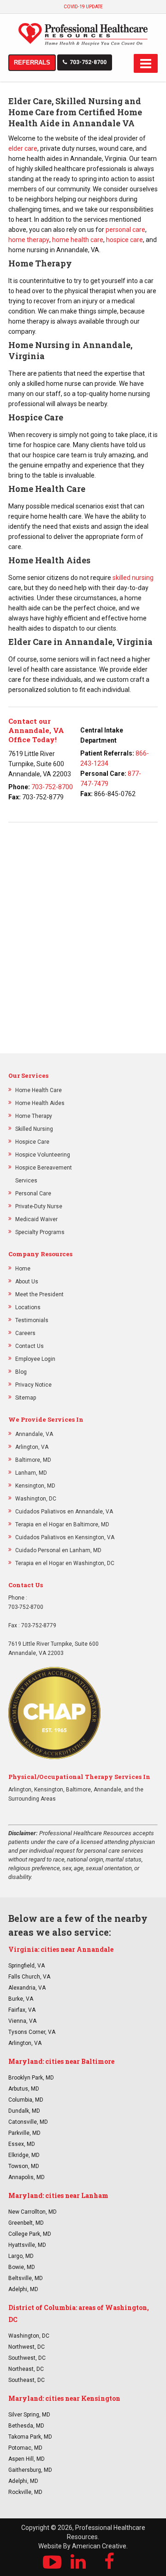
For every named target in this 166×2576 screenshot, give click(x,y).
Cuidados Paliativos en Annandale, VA (64, 1512)
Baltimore (78, 1790)
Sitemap (26, 1398)
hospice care (125, 240)
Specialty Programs (40, 1232)
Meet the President (39, 1294)
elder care (23, 148)
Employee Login (35, 1359)
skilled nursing (133, 578)
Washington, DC (36, 1499)
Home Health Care (39, 1090)
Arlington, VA (32, 1447)
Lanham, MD (31, 1473)
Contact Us (30, 1346)
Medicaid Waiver (36, 1219)
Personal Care (33, 1193)
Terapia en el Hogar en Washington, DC (65, 1563)
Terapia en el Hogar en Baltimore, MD (62, 1524)
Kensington (49, 1790)
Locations (28, 1307)
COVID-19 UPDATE (83, 7)
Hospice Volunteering (43, 1155)
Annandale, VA (34, 1434)
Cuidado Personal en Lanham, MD (58, 1550)
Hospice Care (32, 1142)
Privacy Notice (33, 1385)
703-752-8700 (88, 62)
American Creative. (100, 2546)
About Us (27, 1282)
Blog (21, 1372)
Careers (25, 1333)
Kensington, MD (35, 1486)
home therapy (29, 240)
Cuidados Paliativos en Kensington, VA (65, 1537)
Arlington (20, 1790)
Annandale (107, 1790)
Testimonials (32, 1320)
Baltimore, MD (33, 1460)
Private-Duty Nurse (39, 1206)
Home (23, 1269)
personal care (125, 230)
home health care (78, 240)
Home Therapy (34, 1116)
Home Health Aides (40, 1103)
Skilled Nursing (34, 1129)
